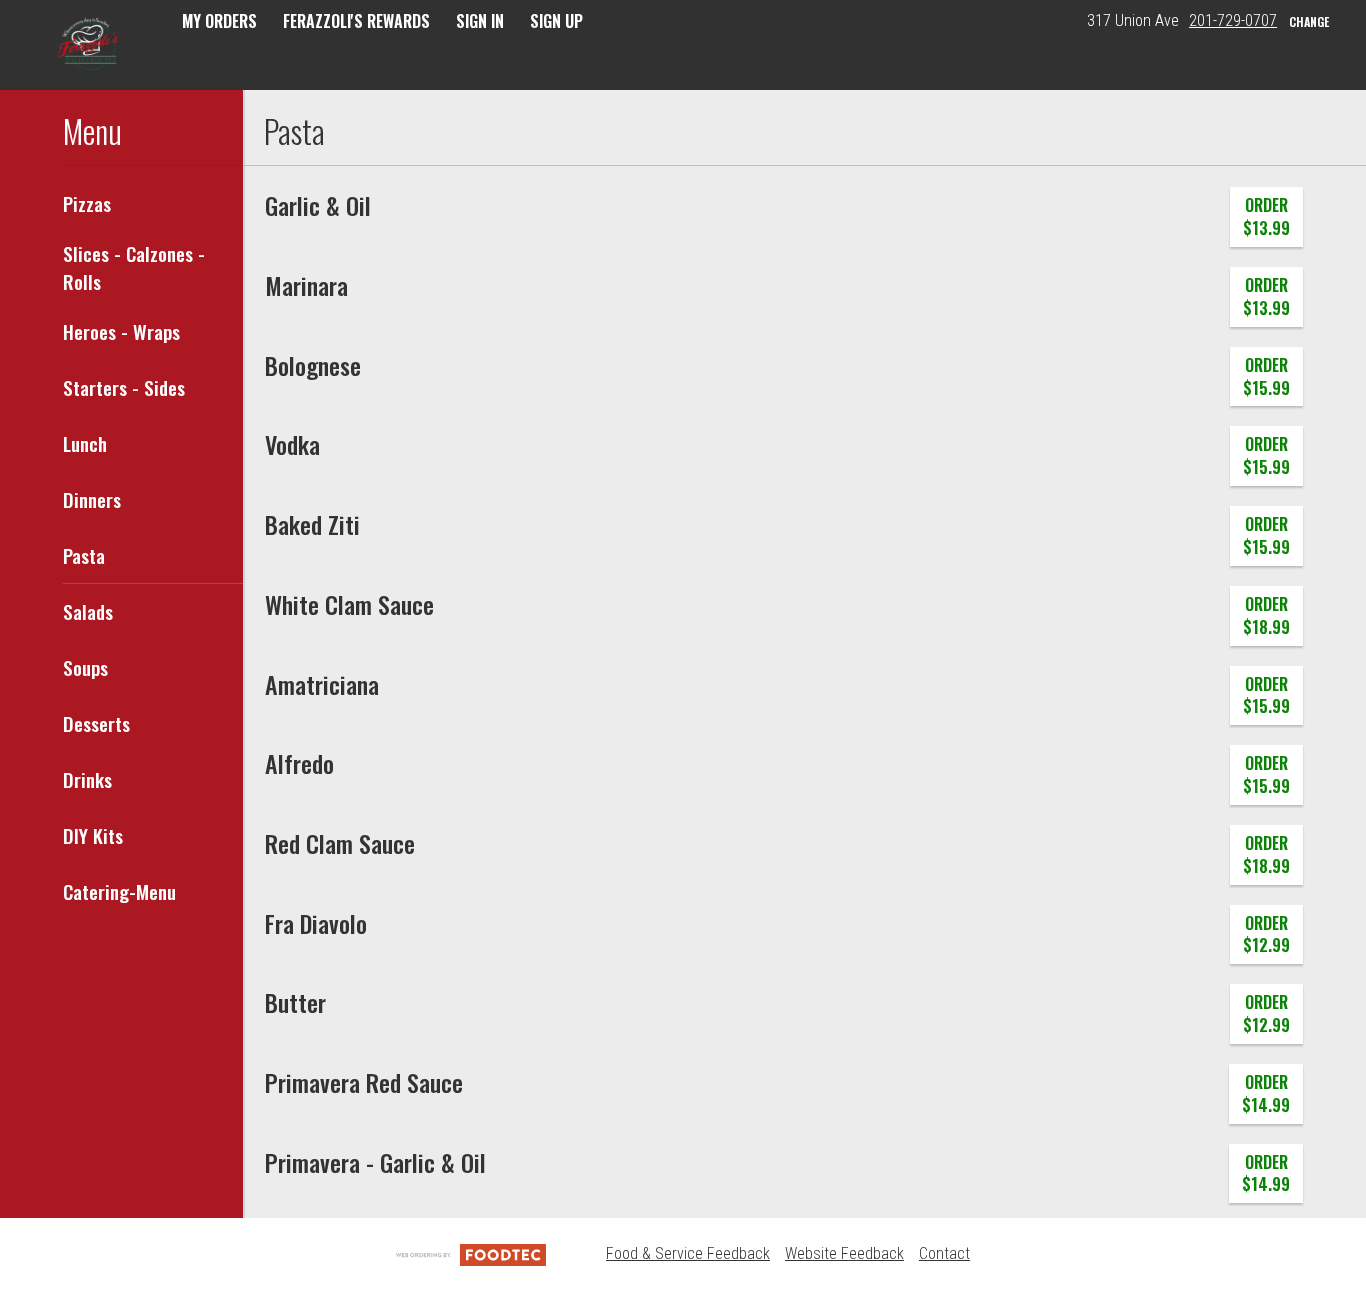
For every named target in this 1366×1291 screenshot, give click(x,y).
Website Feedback (844, 1253)
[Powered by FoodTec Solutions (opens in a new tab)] (471, 1253)
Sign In (480, 21)
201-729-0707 (1233, 20)
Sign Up (556, 21)
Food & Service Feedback (688, 1253)
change (1309, 21)
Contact (944, 1253)
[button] (91, 47)
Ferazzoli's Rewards (356, 21)
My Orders (219, 21)
